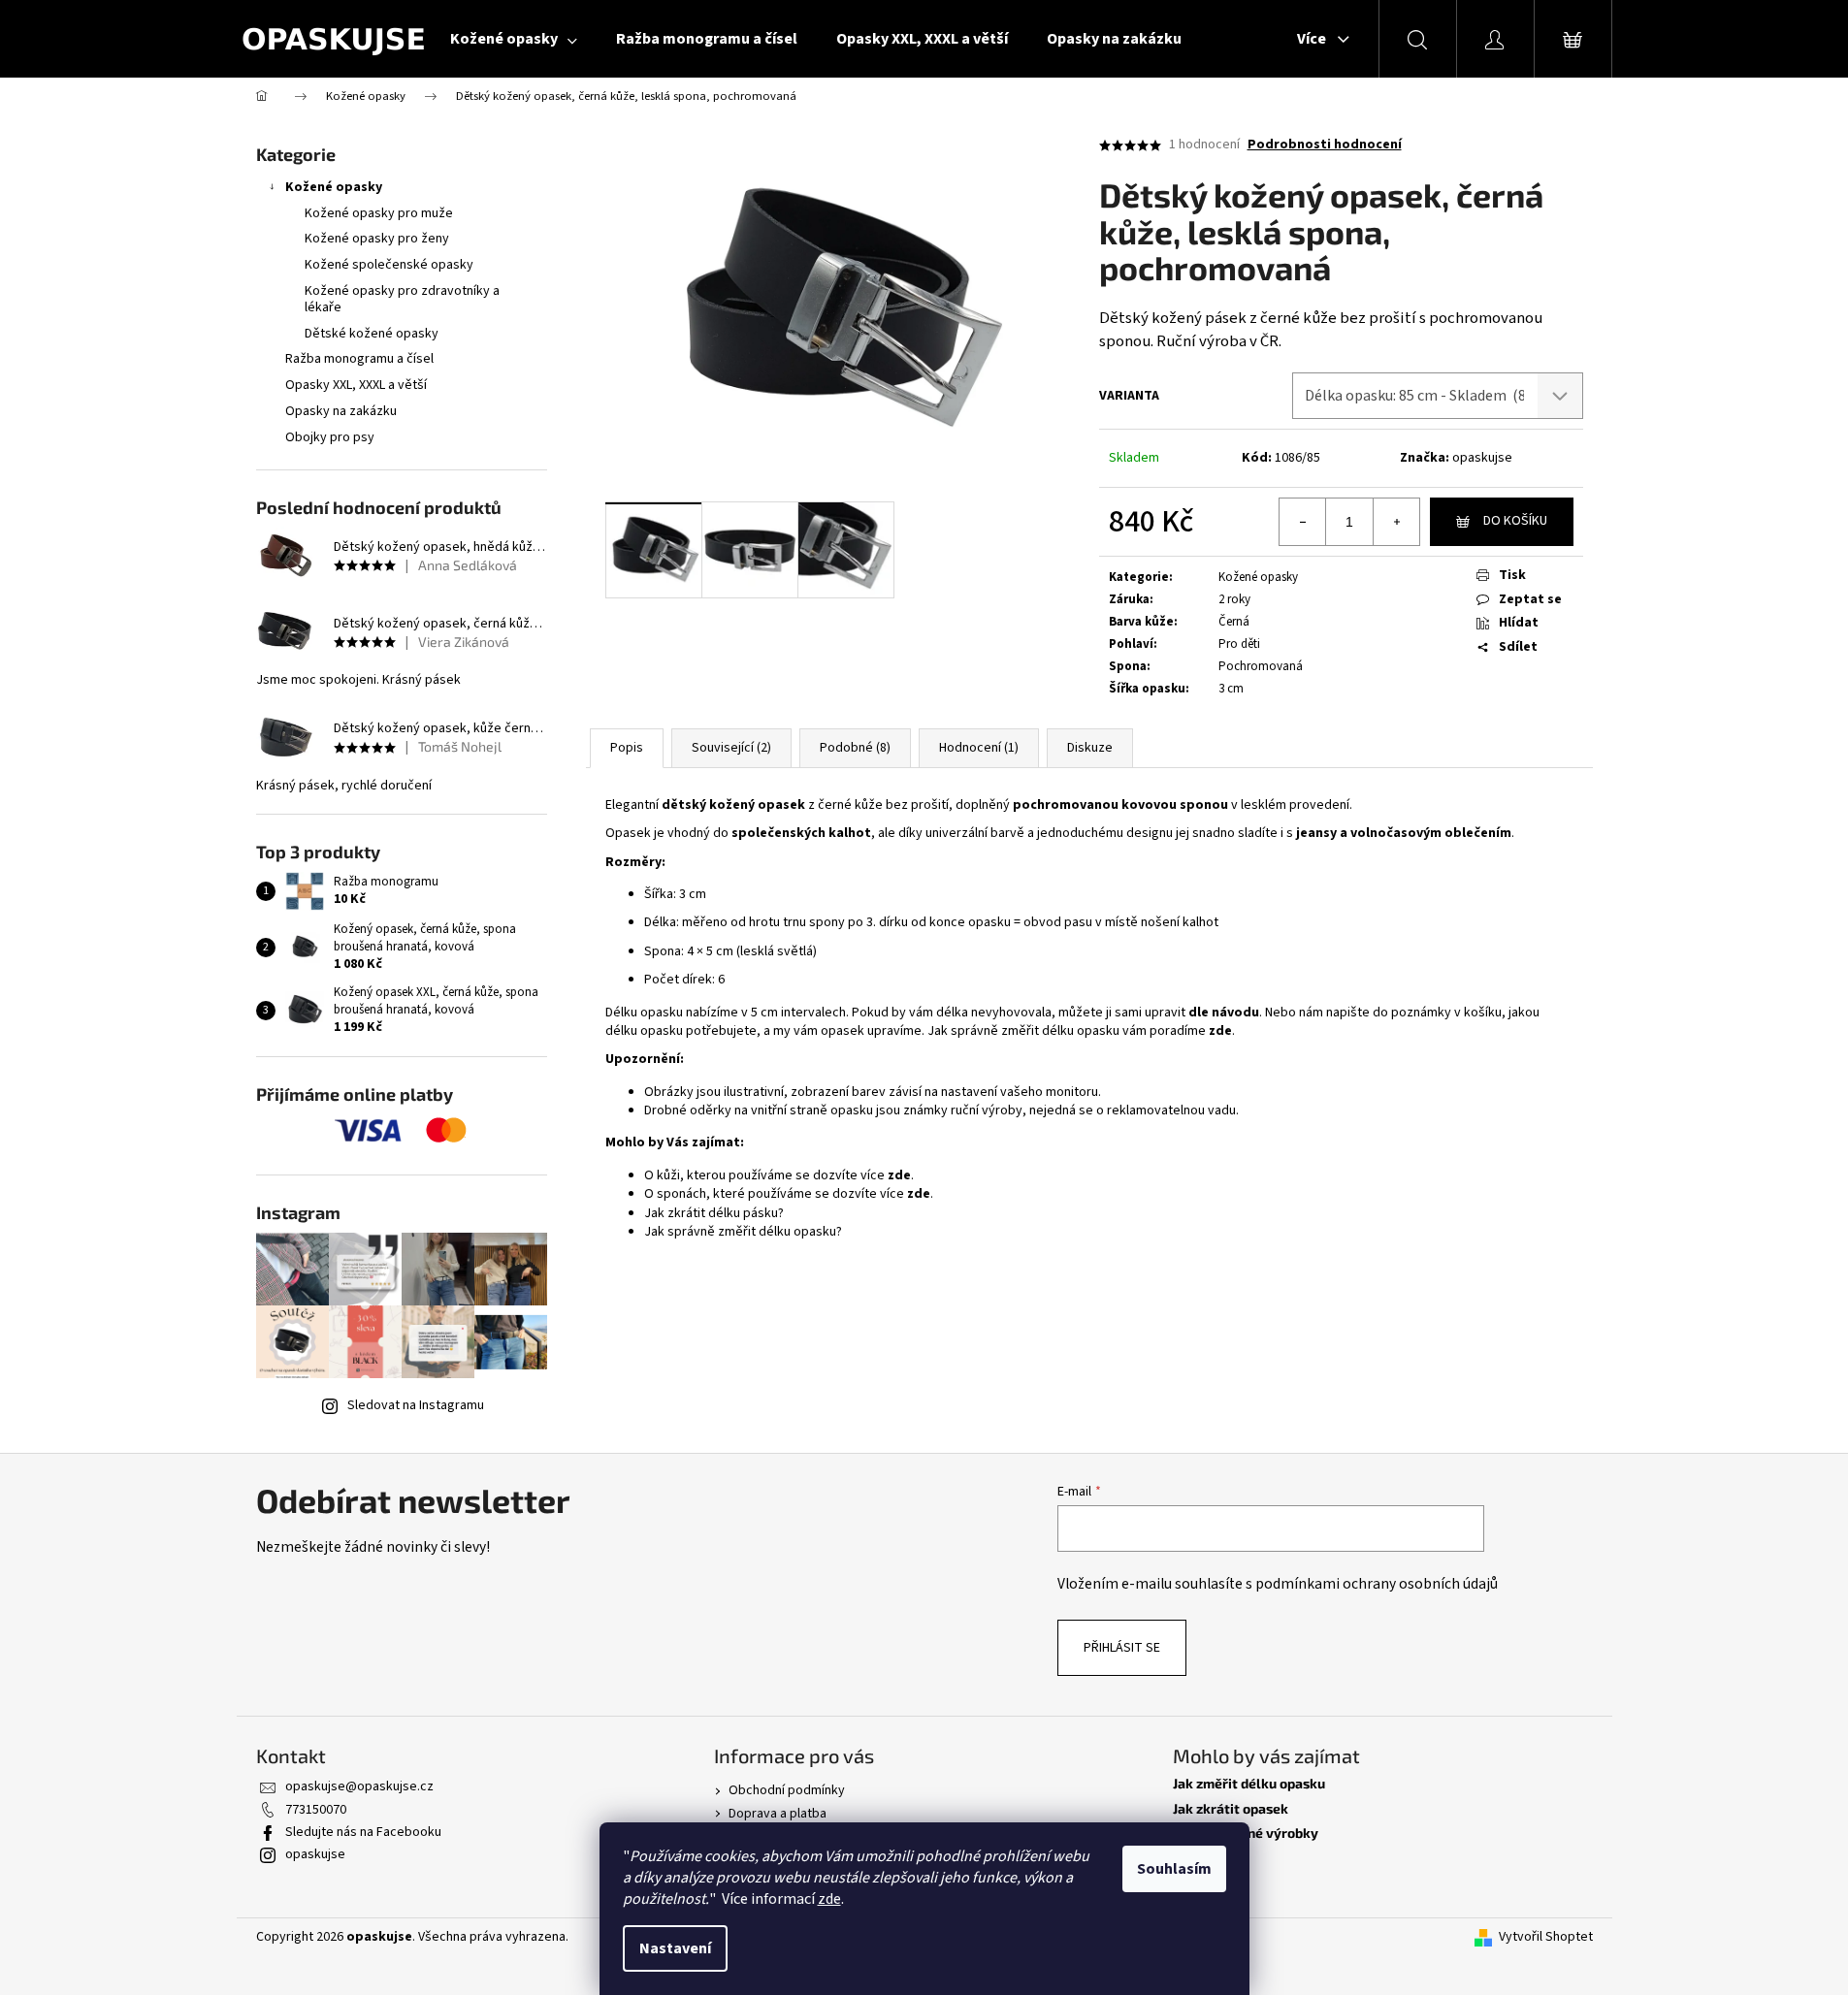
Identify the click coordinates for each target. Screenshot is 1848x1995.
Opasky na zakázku (341, 411)
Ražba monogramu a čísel (359, 359)
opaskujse (1482, 458)
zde (829, 1899)
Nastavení (675, 1948)
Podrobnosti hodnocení (1325, 145)
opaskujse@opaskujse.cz (359, 1786)
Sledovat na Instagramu (416, 1405)
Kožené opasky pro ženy (377, 239)
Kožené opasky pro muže (379, 213)
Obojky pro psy (330, 437)
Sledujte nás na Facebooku (363, 1832)
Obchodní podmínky (787, 1790)
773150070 (316, 1810)
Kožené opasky (334, 187)
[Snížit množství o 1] (1303, 522)
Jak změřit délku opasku (1249, 1783)
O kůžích (1200, 1857)
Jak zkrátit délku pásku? (714, 1213)
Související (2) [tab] (731, 748)
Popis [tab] (627, 748)
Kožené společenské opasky (389, 265)
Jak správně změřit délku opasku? (743, 1232)
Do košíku (1515, 521)
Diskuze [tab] (1090, 748)
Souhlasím (1174, 1869)
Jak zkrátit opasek (1231, 1808)
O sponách (1205, 1882)
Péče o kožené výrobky (1246, 1833)
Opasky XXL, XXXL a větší (356, 385)
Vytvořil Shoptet (1546, 1937)
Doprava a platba (778, 1814)
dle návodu (1224, 1013)
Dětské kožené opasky (372, 334)
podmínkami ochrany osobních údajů (1377, 1584)
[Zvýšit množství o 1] (1396, 522)
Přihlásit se (1122, 1648)
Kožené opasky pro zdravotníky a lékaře (402, 299)
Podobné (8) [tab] (855, 748)
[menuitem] (514, 39)
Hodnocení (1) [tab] (979, 748)
